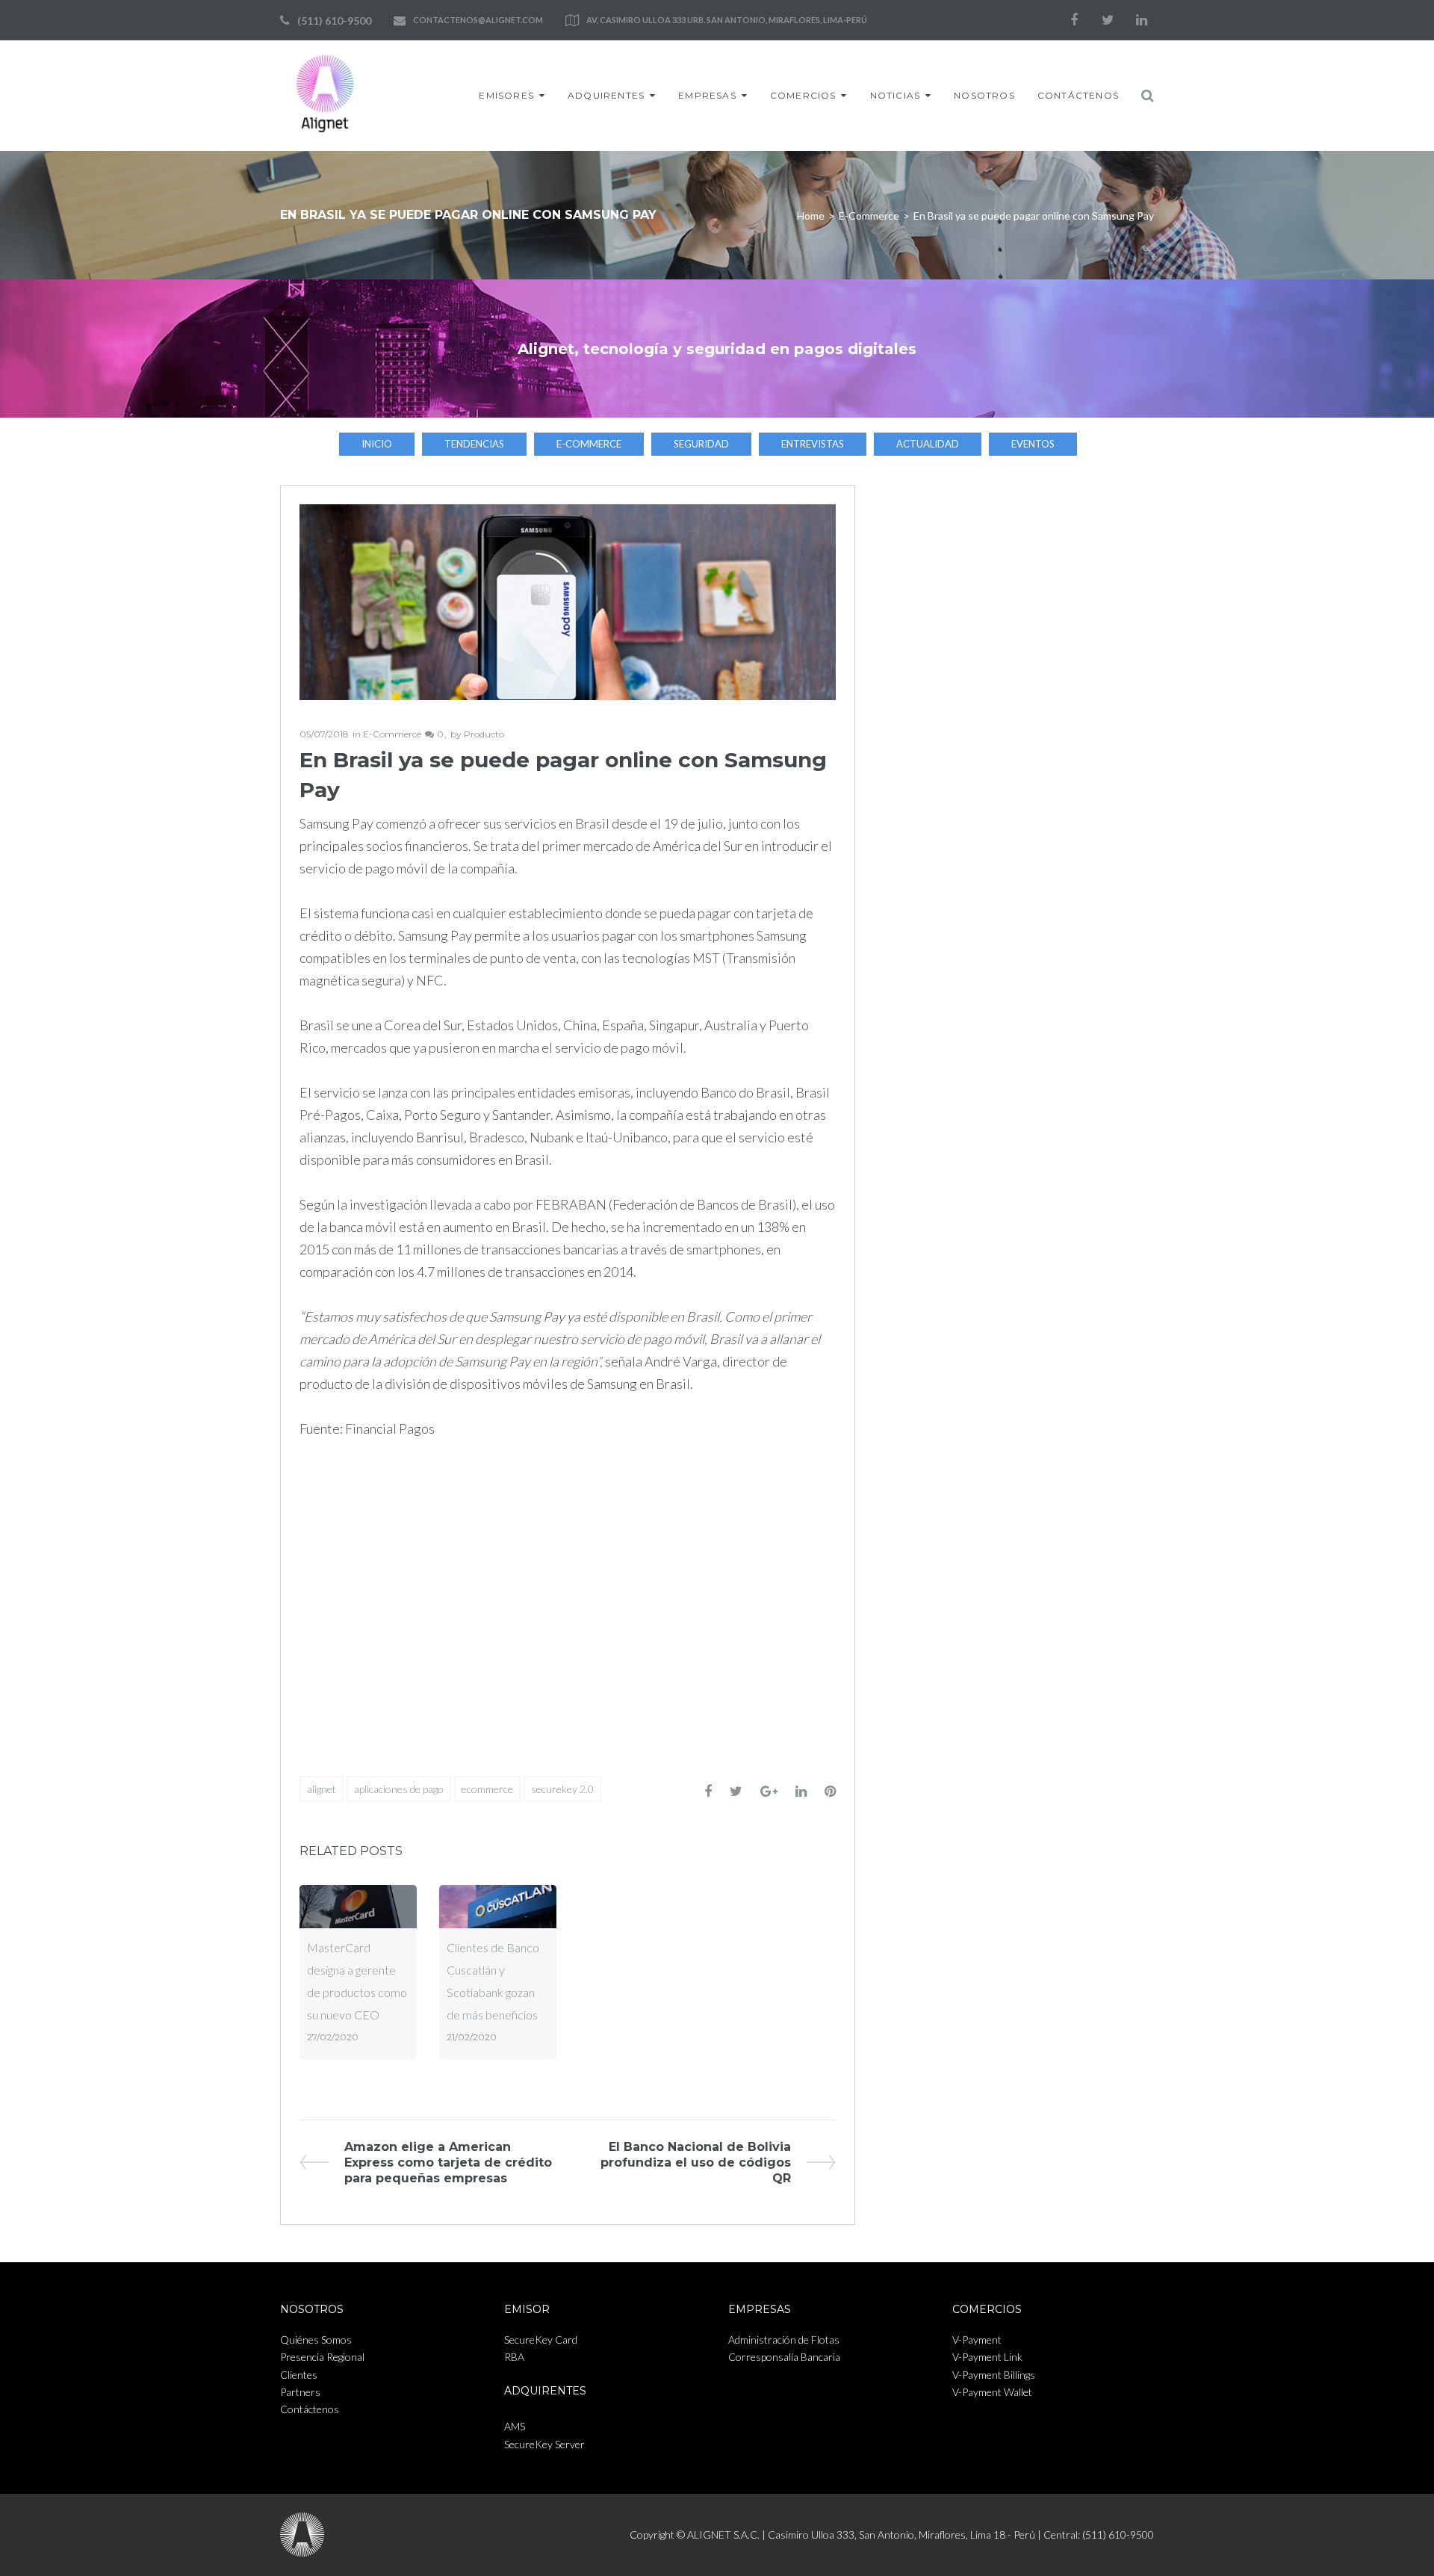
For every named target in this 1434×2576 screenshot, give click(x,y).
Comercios (803, 95)
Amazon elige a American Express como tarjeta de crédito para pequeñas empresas (448, 2162)
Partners (300, 2392)
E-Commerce (869, 216)
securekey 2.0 (562, 1789)
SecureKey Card (541, 2340)
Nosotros (984, 95)
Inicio (377, 444)
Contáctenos (1078, 95)
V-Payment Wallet (992, 2392)
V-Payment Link (987, 2357)
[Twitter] (1108, 20)
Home (811, 216)
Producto (484, 734)
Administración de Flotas (784, 2340)
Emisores (506, 95)
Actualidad (928, 444)
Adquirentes (606, 95)
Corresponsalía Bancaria (784, 2357)
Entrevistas (813, 444)
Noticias (896, 95)
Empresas (707, 95)
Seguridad (701, 444)
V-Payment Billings (994, 2375)
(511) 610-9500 (334, 21)
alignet (322, 1789)
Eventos (1033, 444)
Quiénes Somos (316, 2340)
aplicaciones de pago (399, 1789)
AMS (515, 2426)
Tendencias (474, 444)
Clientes (299, 2375)
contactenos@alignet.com (478, 20)
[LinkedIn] (1141, 20)
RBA (514, 2357)
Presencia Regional (322, 2357)
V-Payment (977, 2340)
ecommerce (487, 1789)
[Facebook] (1074, 20)
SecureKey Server (544, 2444)
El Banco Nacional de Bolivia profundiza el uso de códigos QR (696, 2162)
